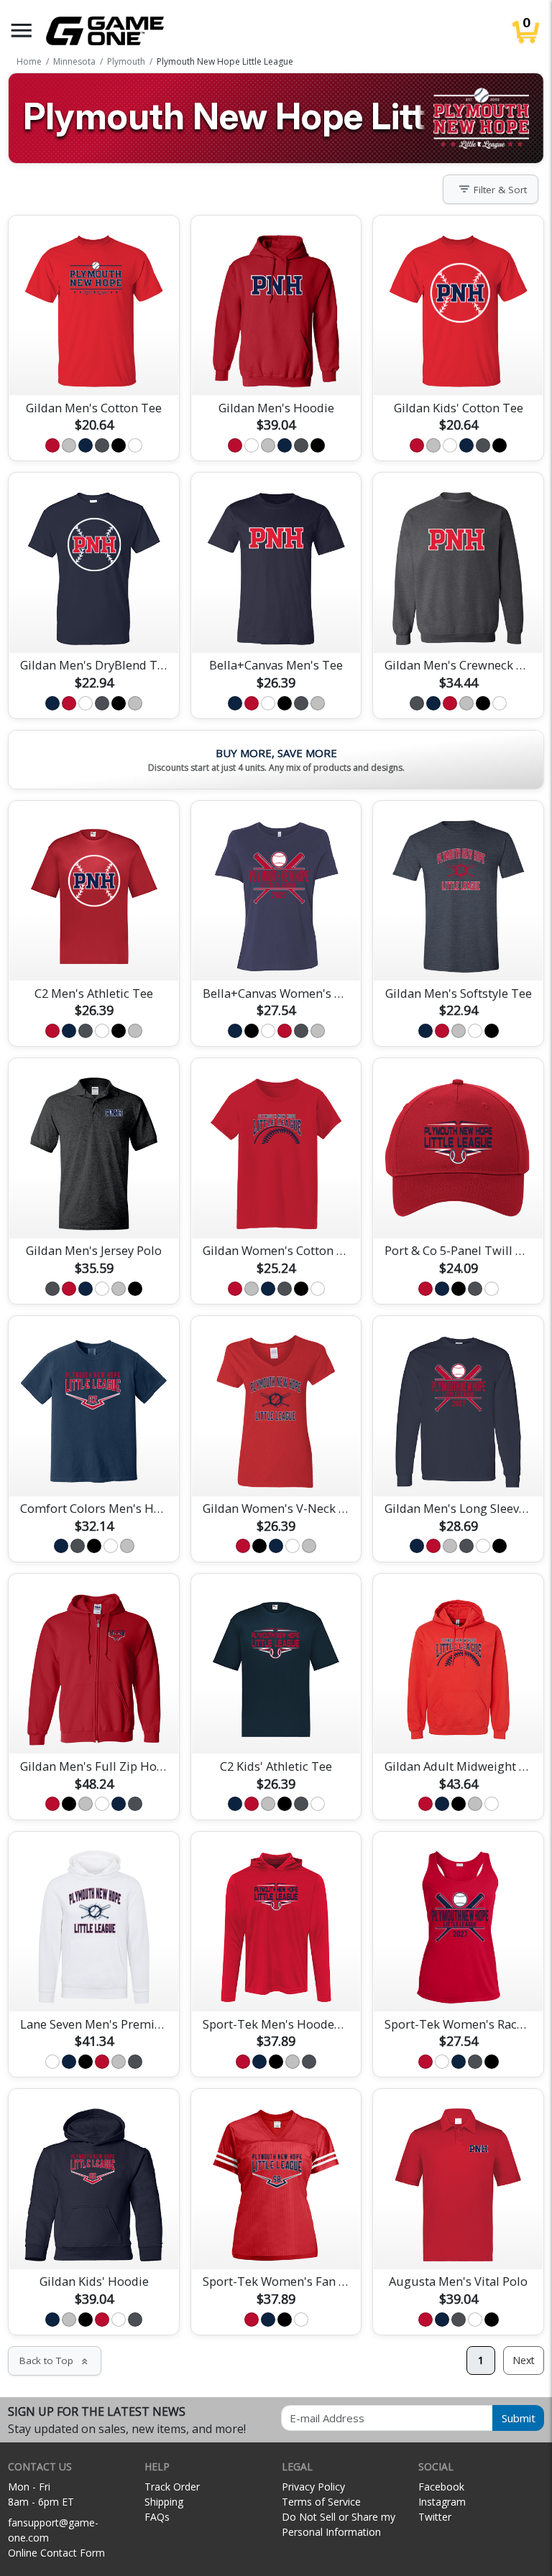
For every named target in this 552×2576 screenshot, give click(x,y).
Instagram (442, 2502)
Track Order (172, 2487)
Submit (519, 2418)
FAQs (157, 2517)
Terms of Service (321, 2502)
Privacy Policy (313, 2487)
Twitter (435, 2517)
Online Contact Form (56, 2553)
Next (524, 2360)
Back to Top (55, 2360)
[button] (22, 31)
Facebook (441, 2487)
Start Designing (94, 367)
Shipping (164, 2502)
